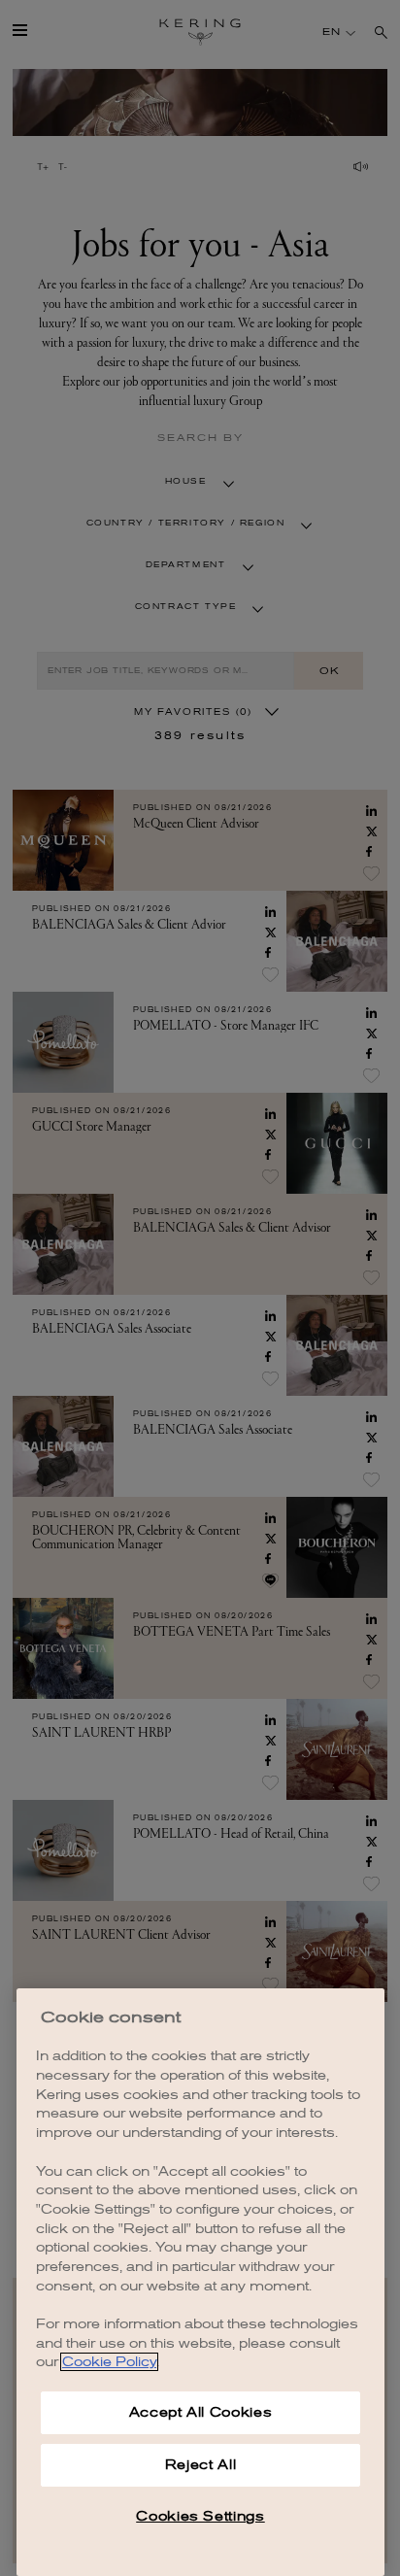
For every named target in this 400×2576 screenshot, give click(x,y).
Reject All (201, 2465)
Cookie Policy (109, 2362)
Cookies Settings (200, 2516)
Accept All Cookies (201, 2412)
